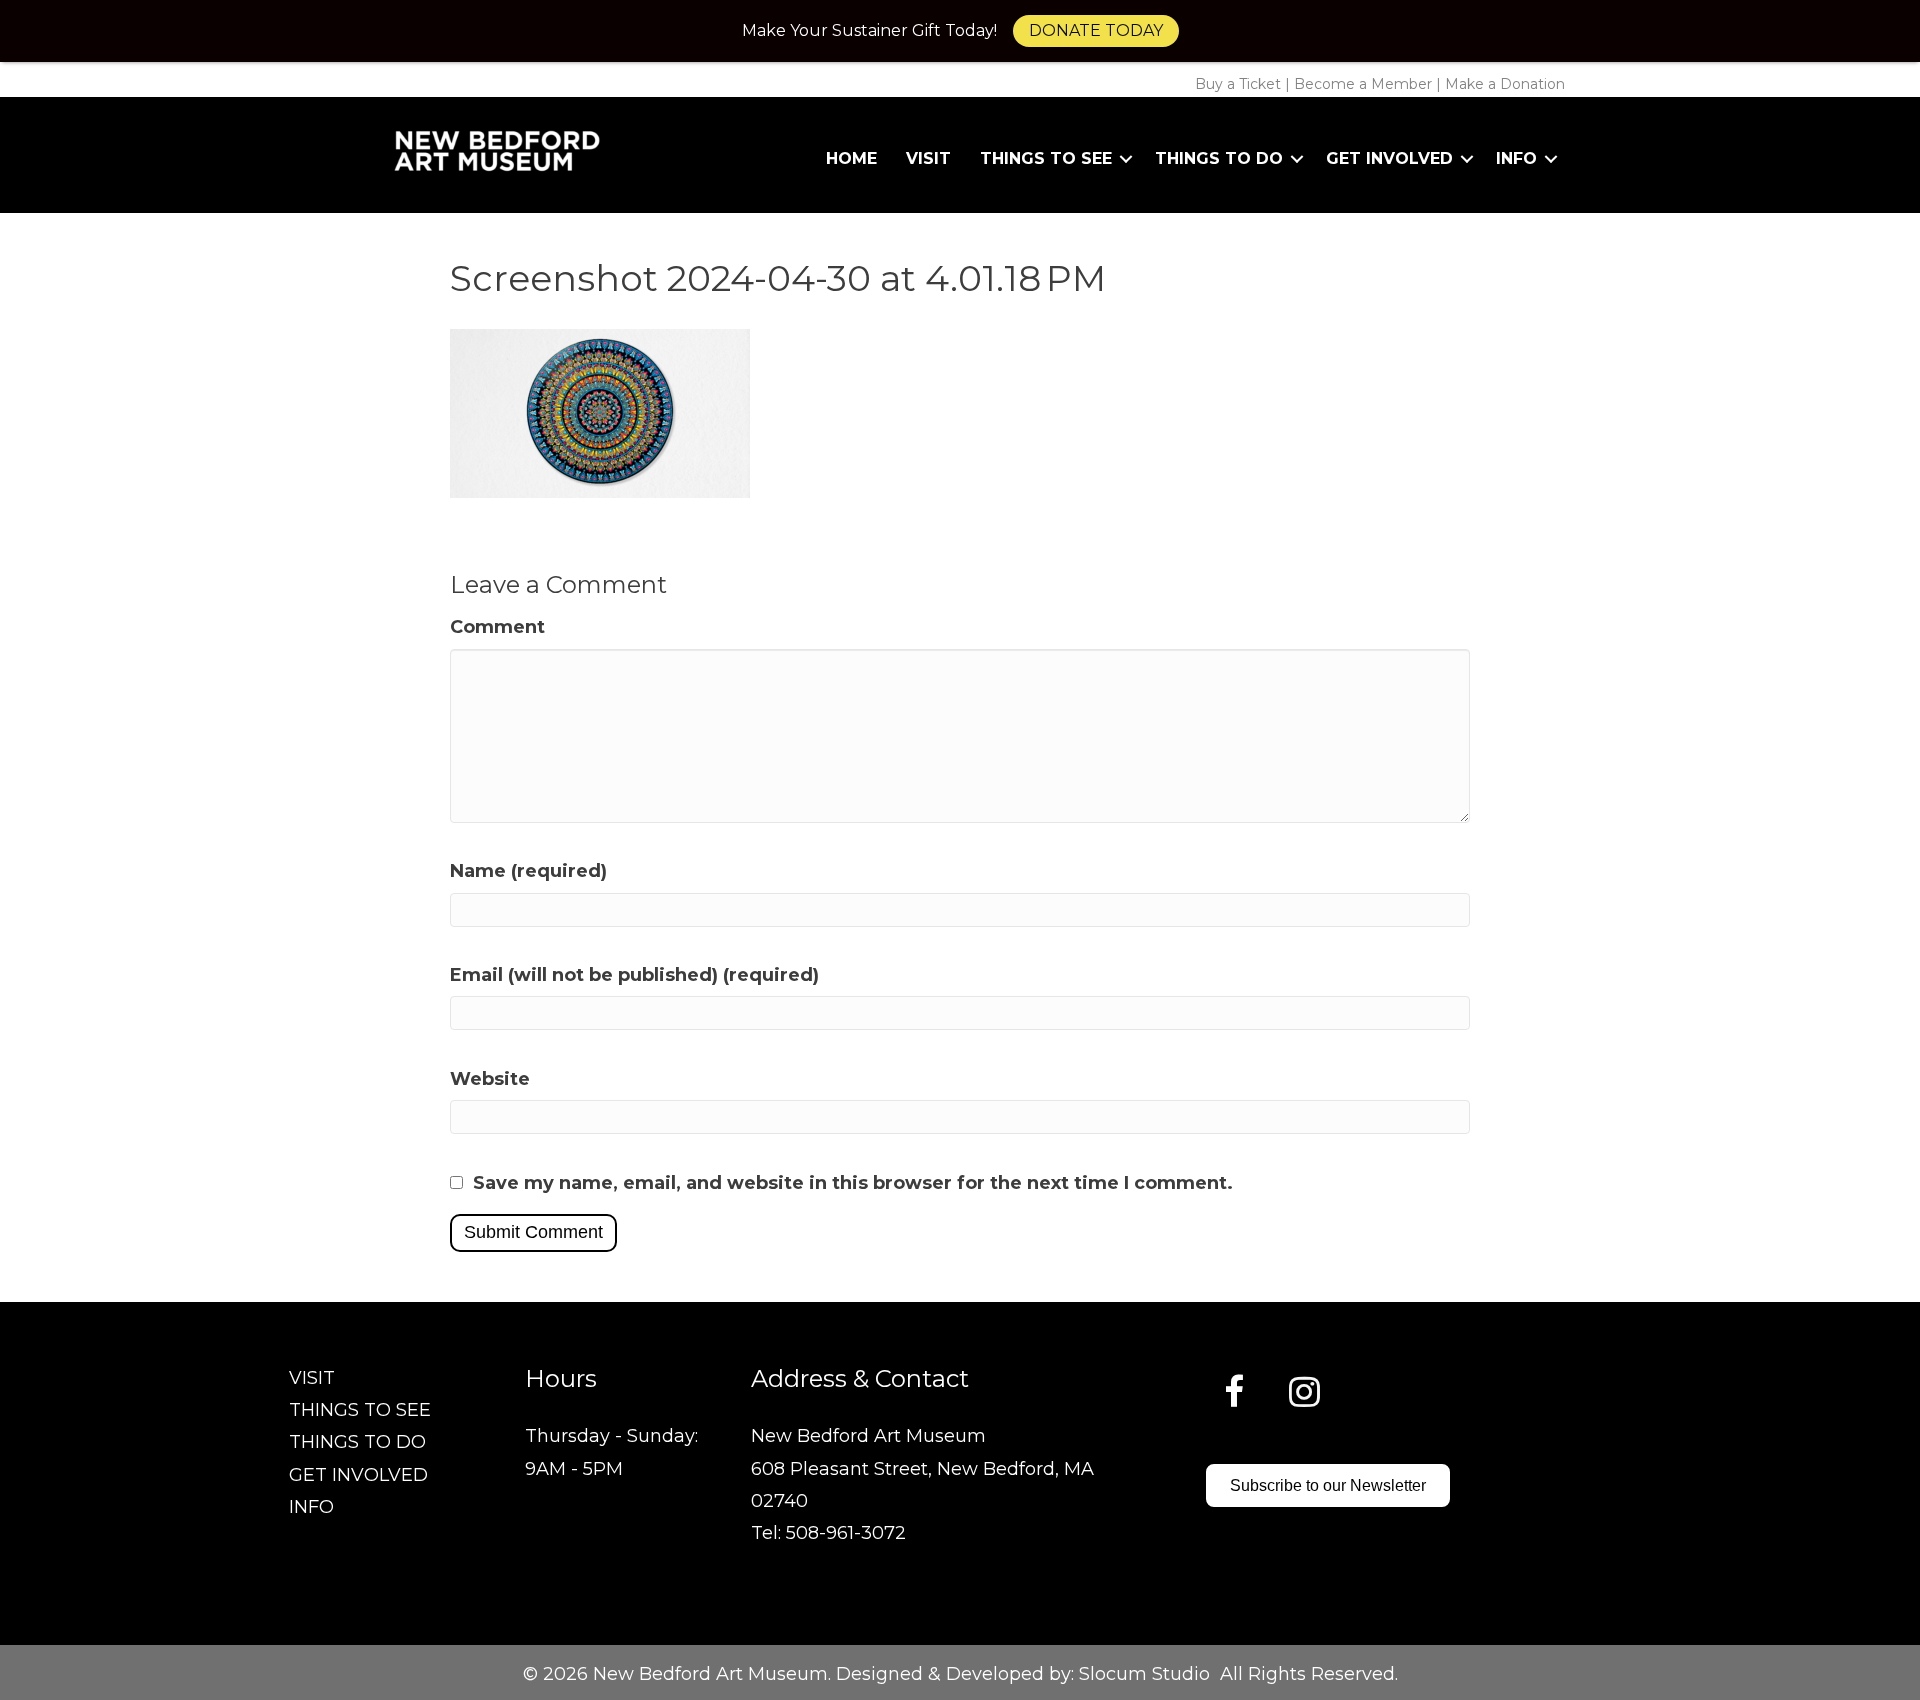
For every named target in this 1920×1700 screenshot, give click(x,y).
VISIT (312, 1378)
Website (490, 1079)
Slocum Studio (1144, 1674)
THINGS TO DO (357, 1442)
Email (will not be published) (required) (634, 975)
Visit (928, 158)
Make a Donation (1505, 84)
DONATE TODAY (1096, 30)
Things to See (1046, 158)
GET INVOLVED (358, 1475)
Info (1516, 158)
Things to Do (1219, 158)
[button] (1126, 159)
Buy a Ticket (1238, 84)
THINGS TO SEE (360, 1410)
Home (851, 158)
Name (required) (528, 871)
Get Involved (1389, 158)
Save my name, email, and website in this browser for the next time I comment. (853, 1183)
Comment (497, 627)
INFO (311, 1507)
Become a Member (1363, 84)
